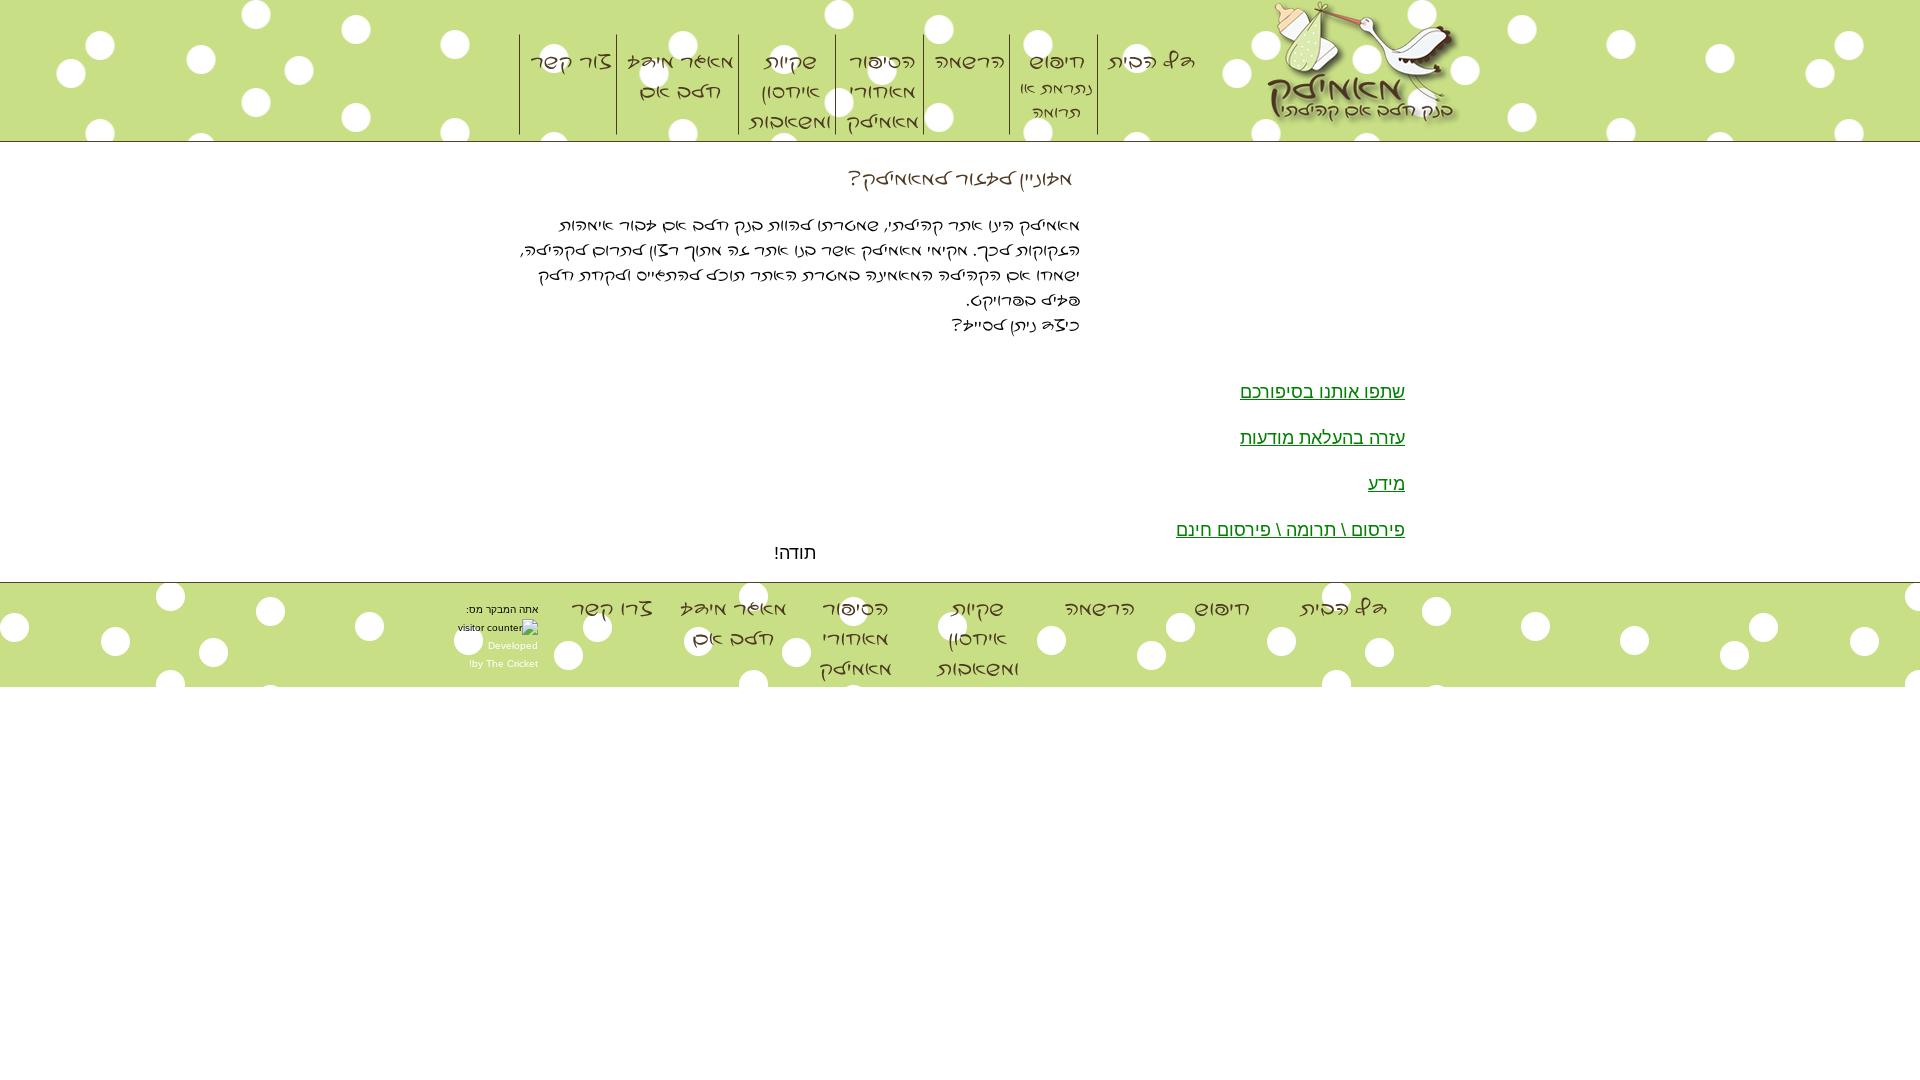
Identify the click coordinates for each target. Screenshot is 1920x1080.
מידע (1386, 484)
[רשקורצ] (612, 637)
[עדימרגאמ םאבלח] (675, 84)
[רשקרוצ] (566, 84)
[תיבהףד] (1146, 84)
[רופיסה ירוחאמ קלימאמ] (877, 84)
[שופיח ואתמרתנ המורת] (1051, 84)
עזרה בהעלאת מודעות (1322, 438)
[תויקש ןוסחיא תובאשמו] (785, 84)
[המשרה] (964, 84)
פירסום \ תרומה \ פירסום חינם (1290, 530)
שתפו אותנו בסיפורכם (1322, 392)
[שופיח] (1222, 637)
